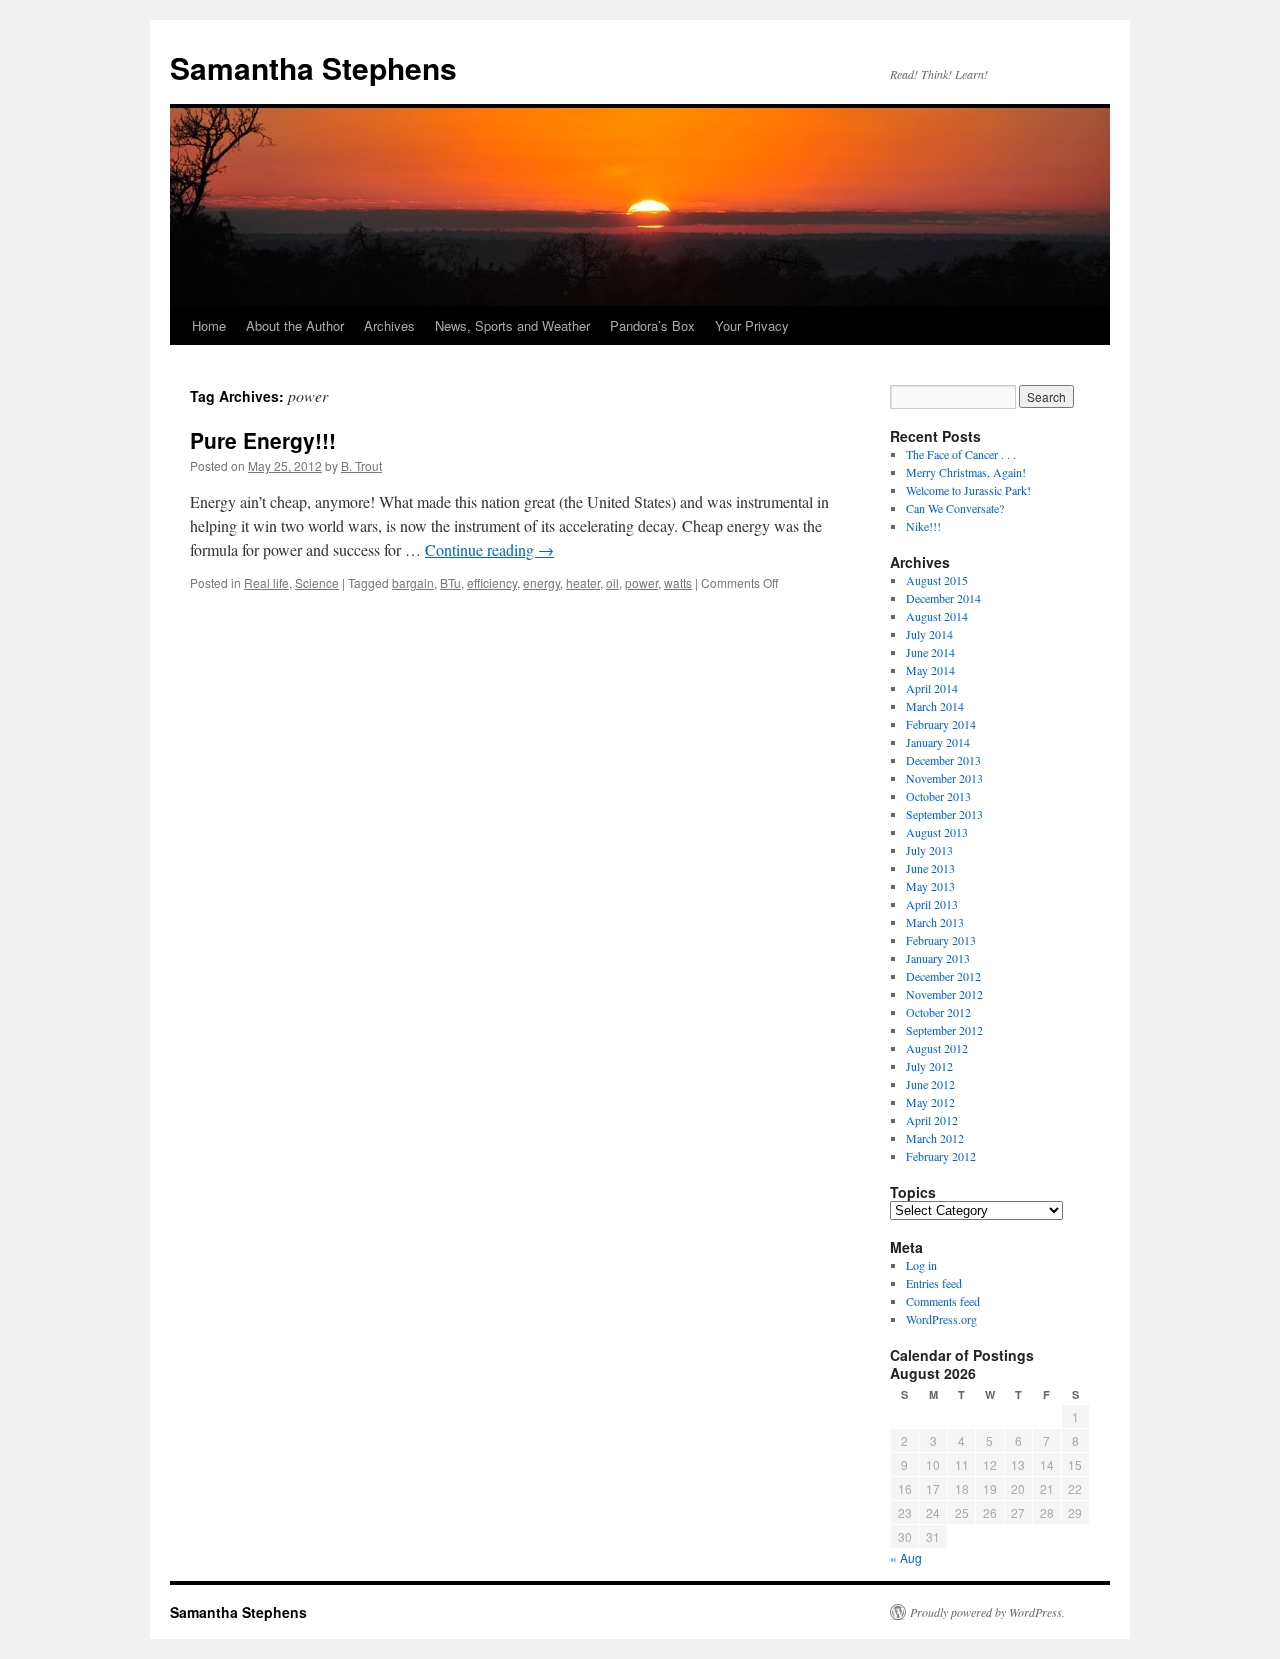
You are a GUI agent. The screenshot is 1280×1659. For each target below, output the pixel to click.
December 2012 (943, 976)
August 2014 (937, 616)
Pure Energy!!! (263, 440)
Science (317, 582)
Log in (921, 1265)
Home (209, 325)
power (641, 582)
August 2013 (937, 832)
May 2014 (930, 670)
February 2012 (941, 1156)
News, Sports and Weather (512, 325)
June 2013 (930, 868)
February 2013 (941, 940)
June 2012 (930, 1084)
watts (678, 582)
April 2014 (932, 688)
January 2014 (938, 742)
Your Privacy (752, 325)
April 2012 (932, 1120)
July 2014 (929, 634)
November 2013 (944, 778)
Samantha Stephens (313, 67)
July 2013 (929, 850)
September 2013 (944, 814)
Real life (266, 582)
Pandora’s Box (652, 325)
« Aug (906, 1557)
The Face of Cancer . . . (961, 454)
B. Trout (361, 465)
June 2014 (930, 652)
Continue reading (489, 549)
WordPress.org (941, 1319)
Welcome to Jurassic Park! (968, 490)
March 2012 (935, 1138)
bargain (413, 582)
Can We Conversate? (955, 508)
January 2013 (938, 958)
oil (612, 582)
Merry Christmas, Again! (966, 472)
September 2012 (944, 1030)
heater (583, 582)
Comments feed (943, 1301)
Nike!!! (923, 526)
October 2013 (938, 796)
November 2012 (944, 994)
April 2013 (932, 904)
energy (541, 582)
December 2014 (943, 598)
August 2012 (937, 1048)
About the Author (295, 325)
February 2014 (941, 724)
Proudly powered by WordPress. (987, 1612)
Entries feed (934, 1283)
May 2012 (930, 1102)
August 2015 (937, 580)
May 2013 (930, 886)
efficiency (492, 582)
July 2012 (929, 1066)
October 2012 (938, 1012)
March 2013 (935, 922)
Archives (389, 325)
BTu (450, 582)
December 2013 (943, 760)
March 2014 (935, 706)
